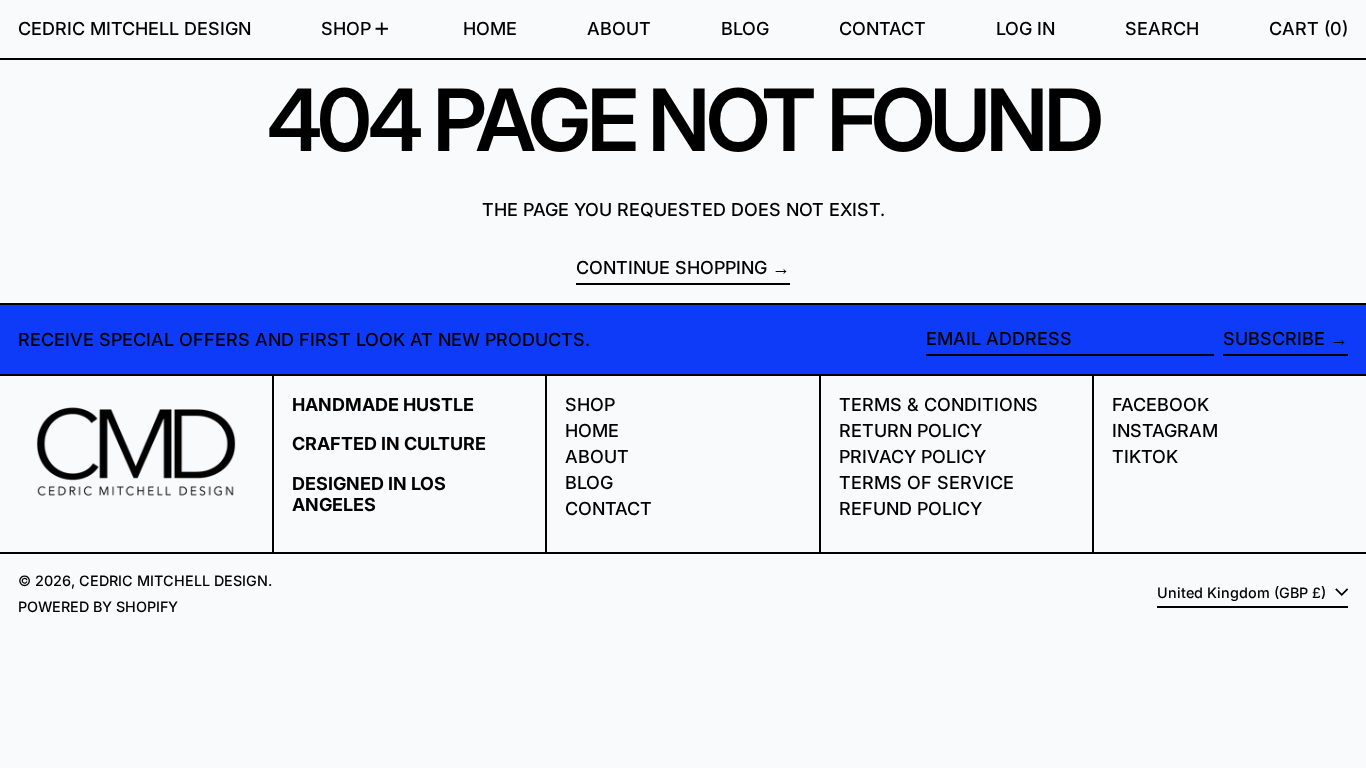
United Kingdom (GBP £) (1243, 592)
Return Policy (910, 430)
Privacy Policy (912, 456)
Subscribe (1274, 338)
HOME (592, 430)
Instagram (1165, 430)
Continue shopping (671, 267)
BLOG (589, 482)
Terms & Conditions (938, 404)
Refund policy (910, 508)
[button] (1162, 29)
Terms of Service (926, 482)
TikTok (1145, 456)
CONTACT (608, 508)
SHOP (590, 404)
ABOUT (597, 456)
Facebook (1160, 404)
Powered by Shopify (98, 606)
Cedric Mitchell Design (134, 28)
